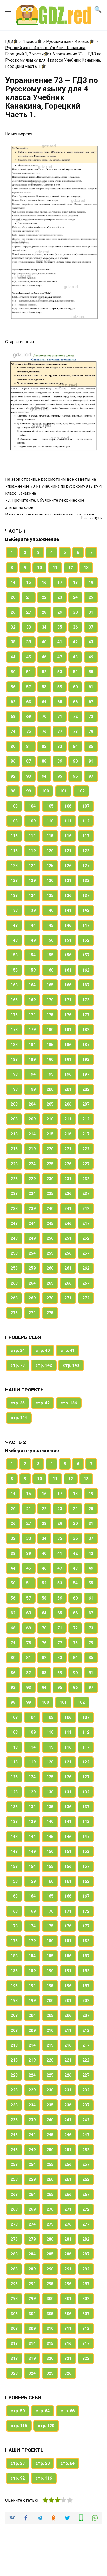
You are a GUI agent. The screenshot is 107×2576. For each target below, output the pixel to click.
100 (45, 791)
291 (68, 2269)
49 (91, 657)
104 (32, 806)
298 (14, 2299)
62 (13, 702)
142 (86, 910)
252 (86, 1238)
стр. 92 (18, 2478)
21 (29, 597)
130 (50, 880)
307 (86, 2314)
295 (50, 2284)
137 (86, 896)
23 (60, 597)
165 (50, 985)
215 (50, 1134)
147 (86, 925)
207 (86, 1104)
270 (50, 1298)
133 (14, 896)
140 (50, 910)
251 (68, 1238)
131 (68, 880)
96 (75, 776)
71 (60, 716)
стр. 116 (19, 2426)
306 (68, 2314)
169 (32, 1000)
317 (86, 2344)
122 (86, 851)
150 (50, 940)
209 (32, 1119)
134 (32, 896)
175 (50, 1015)
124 (32, 866)
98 (13, 791)
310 (50, 2329)
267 (86, 1283)
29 (60, 612)
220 (50, 1149)
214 (32, 1134)
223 (14, 1164)
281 (68, 2239)
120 (50, 851)
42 (75, 642)
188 (14, 1059)
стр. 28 (18, 2463)
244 (32, 1223)
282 (86, 2239)
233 (14, 1194)
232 (86, 1179)
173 (14, 1015)
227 (86, 1164)
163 (14, 985)
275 (50, 1313)
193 (14, 1074)
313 (14, 2344)
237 (86, 1194)
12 (71, 568)
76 (44, 732)
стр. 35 (18, 1403)
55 (91, 672)
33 (29, 627)
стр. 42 (43, 1403)
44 (13, 657)
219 (32, 1149)
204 (32, 1104)
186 (68, 1045)
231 (68, 1179)
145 (50, 925)
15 (29, 582)
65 (60, 702)
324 (32, 2373)
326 (68, 2373)
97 (91, 776)
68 (13, 716)
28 (44, 612)
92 (13, 776)
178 (14, 1030)
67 (91, 702)
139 (32, 910)
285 (50, 2254)
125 (50, 866)
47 (60, 657)
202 (86, 1089)
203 (14, 1104)
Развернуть (92, 518)
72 (75, 716)
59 (60, 687)
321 (68, 2358)
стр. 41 (68, 1350)
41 (60, 642)
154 (32, 955)
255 (50, 1253)
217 (86, 1134)
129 (32, 880)
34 (44, 627)
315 (50, 2344)
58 (44, 687)
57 (29, 687)
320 (50, 2358)
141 (68, 910)
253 (14, 1253)
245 (50, 1223)
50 (13, 672)
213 (14, 1134)
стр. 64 (43, 2411)
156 (68, 955)
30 (75, 612)
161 (68, 970)
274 (32, 1313)
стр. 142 (44, 1365)
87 (29, 761)
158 (14, 970)
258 (14, 1268)
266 (68, 1283)
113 (14, 836)
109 (32, 821)
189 (32, 1059)
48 (75, 657)
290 (50, 2269)
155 (50, 955)
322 (86, 2358)
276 (68, 2224)
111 (68, 821)
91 (91, 761)
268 (14, 1298)
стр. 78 (18, 1365)
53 (60, 672)
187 (86, 1045)
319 (32, 2358)
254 (32, 1253)
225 (50, 1164)
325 (50, 2373)
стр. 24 (18, 1350)
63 (29, 702)
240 (50, 1209)
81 (29, 746)
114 (32, 836)
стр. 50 (18, 2411)
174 (32, 1015)
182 (86, 1030)
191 (68, 1059)
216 (68, 1134)
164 (32, 985)
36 (75, 627)
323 (14, 2373)
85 (91, 746)
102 (81, 791)
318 (14, 2358)
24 (75, 597)
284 (32, 2254)
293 (14, 2284)
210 (50, 1119)
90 (75, 761)
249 (32, 1238)
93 (29, 776)
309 (32, 2329)
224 (32, 1164)
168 (14, 1000)
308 (14, 2329)
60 (75, 687)
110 (50, 821)
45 (29, 657)
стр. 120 (46, 2426)
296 (68, 2284)
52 (44, 672)
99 (29, 791)
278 (14, 2239)
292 (86, 2269)
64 (44, 702)
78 (75, 732)
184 (32, 1045)
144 (32, 925)
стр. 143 (71, 1365)
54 (75, 672)
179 (32, 1030)
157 (86, 955)
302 (86, 2299)
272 (86, 1298)
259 (32, 1268)
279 (32, 2239)
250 (50, 1238)
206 (68, 1104)
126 (68, 866)
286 (68, 2254)
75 (29, 732)
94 (44, 776)
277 (86, 2224)
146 (68, 925)
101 (63, 791)
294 (32, 2284)
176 (68, 1015)
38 (13, 642)
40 (44, 642)
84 (75, 746)
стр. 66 (68, 2411)
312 (86, 2329)
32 (13, 627)
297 (86, 2284)
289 (32, 2269)
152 (86, 940)
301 (68, 2299)
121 (68, 851)
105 (50, 806)
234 (32, 1194)
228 (14, 1179)
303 (14, 2314)
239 (32, 1209)
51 (29, 672)
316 (68, 2344)
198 (14, 1089)
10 (39, 568)
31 (91, 612)
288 (14, 2269)
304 (32, 2314)
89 (60, 761)
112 (86, 821)
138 (14, 910)
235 (50, 1194)
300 (50, 2299)
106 (68, 806)
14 (13, 582)
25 (91, 597)
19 (91, 582)
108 (14, 821)
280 (50, 2239)
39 (29, 642)
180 (50, 1030)
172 (86, 1000)
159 (32, 970)
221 (68, 1149)
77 (60, 732)
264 (32, 1283)
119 (32, 851)
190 (50, 1059)
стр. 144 (19, 1418)
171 (68, 1000)
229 (32, 1179)
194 (32, 1074)
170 (50, 1000)
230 (50, 1179)
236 (68, 1194)
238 (14, 1209)
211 (68, 1119)
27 (29, 612)
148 (14, 940)
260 (50, 1268)
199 (32, 1089)
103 (14, 806)
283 (14, 2254)
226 (68, 1164)
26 (13, 612)
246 (68, 1223)
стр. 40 (43, 1350)
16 (44, 582)
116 (68, 836)
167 (86, 985)
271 (68, 1298)
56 (13, 687)
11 (55, 568)
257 (86, 1253)
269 (32, 1298)
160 (50, 970)
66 (75, 702)
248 (14, 1238)
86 (13, 761)
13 (86, 568)
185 (50, 1045)
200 (50, 1089)
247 (86, 1223)
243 (14, 1223)
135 (50, 896)
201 (68, 1089)
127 (86, 866)
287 (86, 2254)
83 (60, 746)
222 (86, 1149)
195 (50, 1074)
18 (75, 582)
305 (50, 2314)
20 (13, 597)
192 (86, 1059)
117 (86, 836)
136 (68, 896)
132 (86, 880)
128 (14, 880)
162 (86, 970)
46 (44, 657)
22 (44, 597)
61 (91, 687)
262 (86, 1268)
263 (14, 1283)
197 (86, 1074)
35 (60, 627)
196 (68, 1074)
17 (60, 582)
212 (86, 1119)
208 (14, 1119)
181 (68, 1030)
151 (68, 940)
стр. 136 (69, 1403)
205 (50, 1104)
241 (68, 1209)
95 (60, 776)
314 (32, 2344)
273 (14, 1313)
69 (29, 716)
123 (14, 866)
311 (68, 2329)
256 (68, 1253)
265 (50, 1283)
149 (32, 940)
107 (86, 806)
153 (14, 955)
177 (86, 1015)
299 (32, 2299)
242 (86, 1209)
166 (68, 985)
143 (14, 925)
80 (13, 746)
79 (91, 732)
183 (14, 1045)
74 (13, 732)
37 (91, 627)
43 (91, 642)
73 (91, 716)
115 (50, 836)
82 (44, 746)
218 (14, 1149)
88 (44, 761)
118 (14, 851)
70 (44, 716)
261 (68, 1268)
